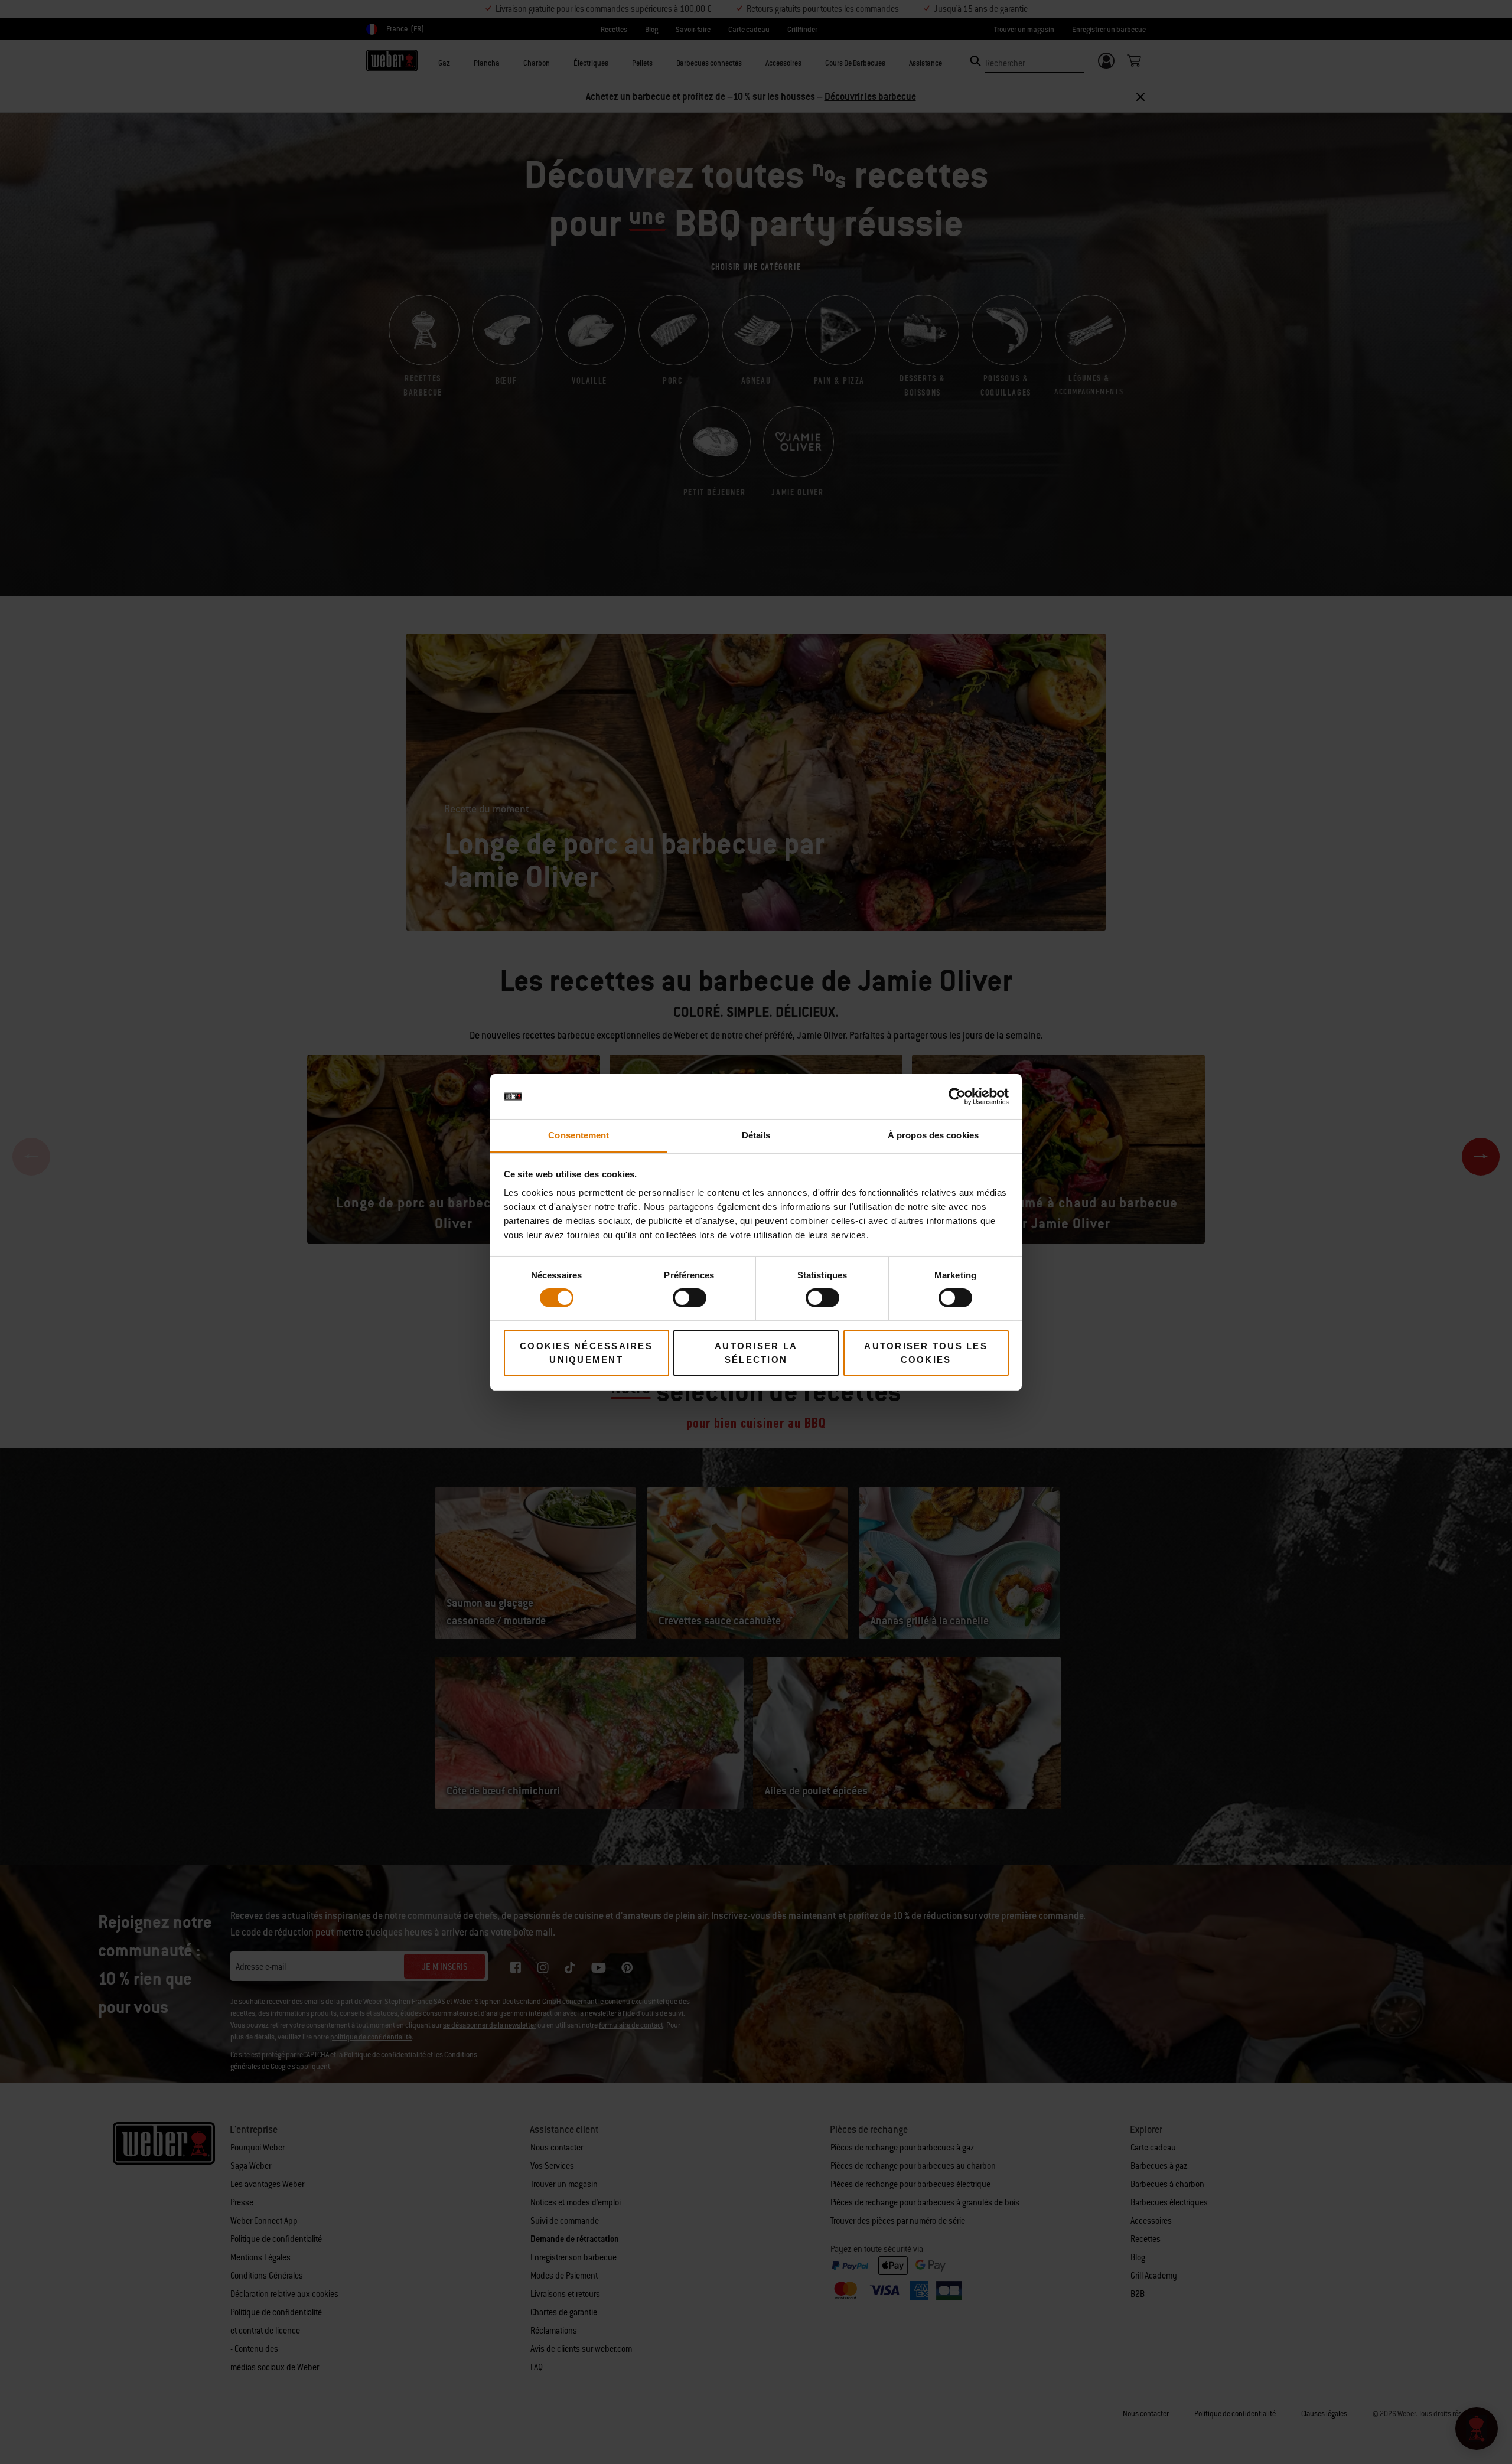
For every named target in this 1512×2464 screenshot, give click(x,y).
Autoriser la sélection (756, 1353)
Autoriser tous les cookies (926, 1353)
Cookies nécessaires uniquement (586, 1353)
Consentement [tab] (579, 1135)
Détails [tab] (756, 1135)
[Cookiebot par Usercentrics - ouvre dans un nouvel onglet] (957, 1096)
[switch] (690, 1298)
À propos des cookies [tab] (933, 1135)
